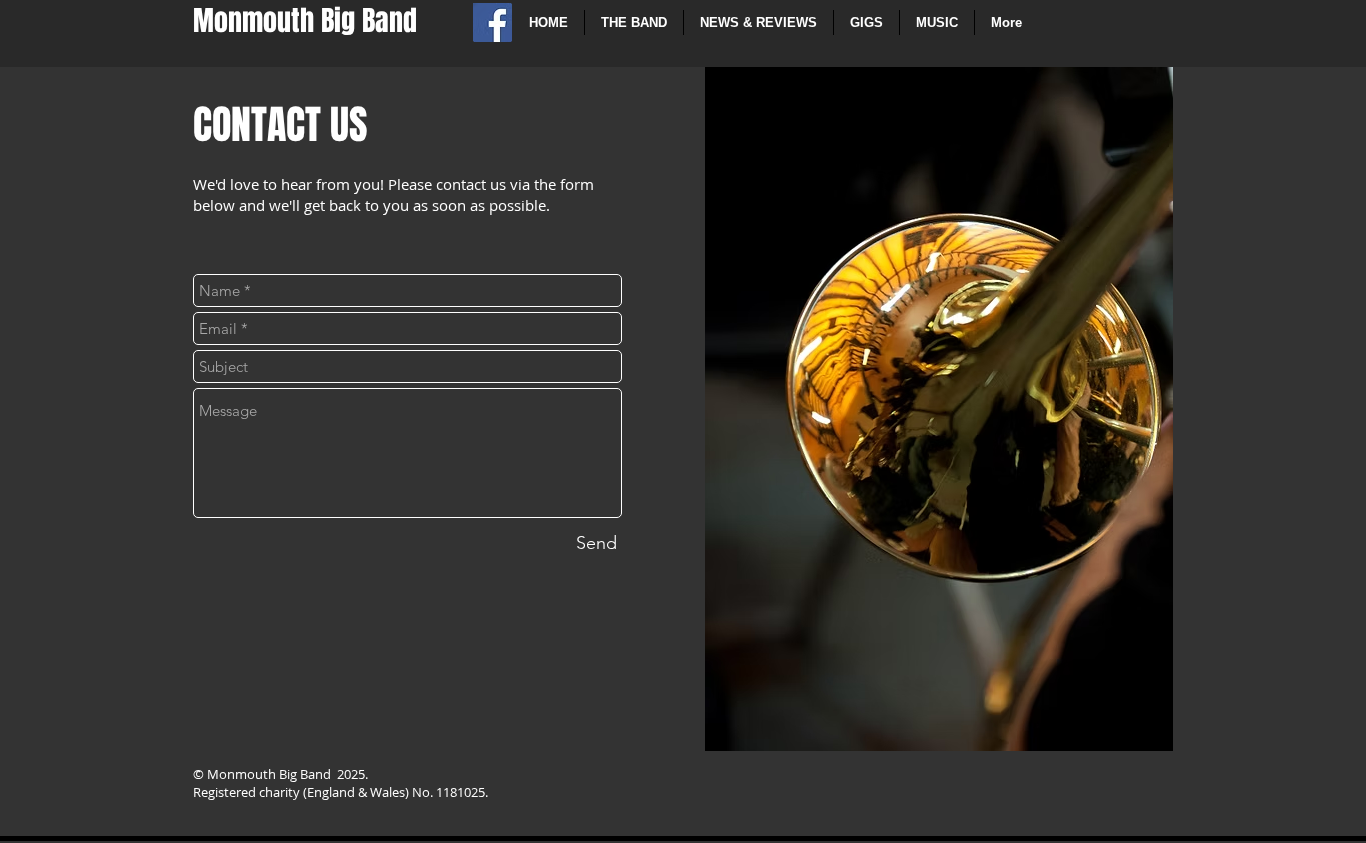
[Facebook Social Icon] (492, 22)
